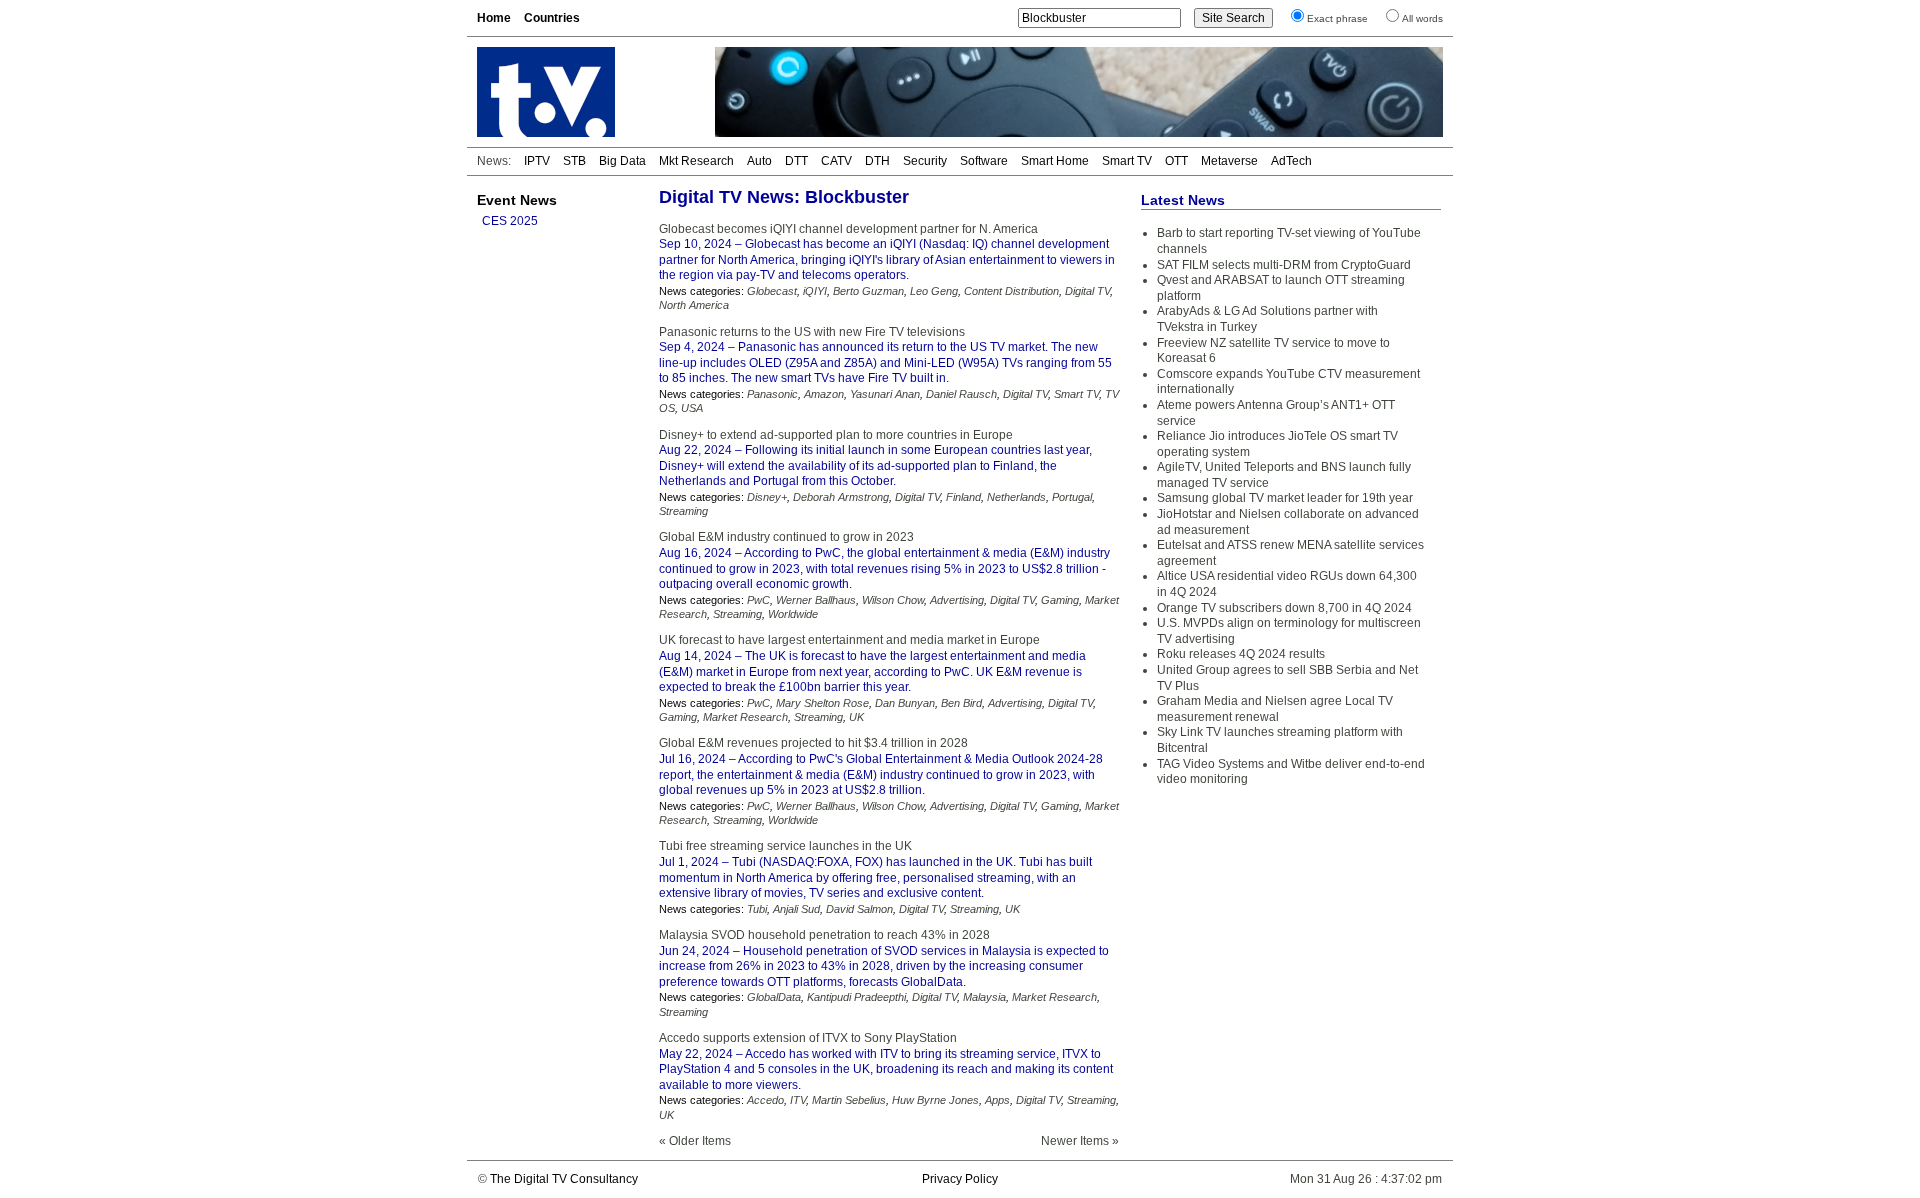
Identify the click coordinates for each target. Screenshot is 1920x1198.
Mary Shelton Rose (822, 703)
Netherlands (1016, 497)
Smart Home (1055, 161)
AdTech (1291, 161)
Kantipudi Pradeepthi (856, 997)
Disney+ (767, 497)
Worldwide (793, 614)
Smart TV (1127, 161)
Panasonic (772, 394)
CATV (836, 161)
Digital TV (1087, 291)
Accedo (765, 1100)
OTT (1176, 161)
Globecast (772, 291)
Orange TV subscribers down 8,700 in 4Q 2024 (1284, 608)
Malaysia (984, 997)
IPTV (537, 161)
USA (692, 408)
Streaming (683, 511)
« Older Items (695, 1141)
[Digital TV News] (584, 92)
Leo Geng (934, 291)
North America (694, 305)
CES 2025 (510, 221)
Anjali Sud (796, 909)
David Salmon (859, 909)
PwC (758, 600)
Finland (963, 497)
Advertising (957, 600)
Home (494, 18)
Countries (552, 18)
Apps (997, 1100)
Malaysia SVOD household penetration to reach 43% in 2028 (824, 935)
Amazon (824, 394)
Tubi (757, 909)
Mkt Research (696, 161)
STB (574, 161)
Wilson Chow (893, 600)
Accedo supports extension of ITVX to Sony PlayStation (808, 1038)
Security (925, 161)
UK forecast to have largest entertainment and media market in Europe (849, 640)
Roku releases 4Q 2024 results (1241, 654)
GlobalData (774, 997)
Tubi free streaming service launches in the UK (785, 846)
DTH (877, 161)
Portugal (1072, 497)
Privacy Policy (960, 1179)
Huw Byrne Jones (935, 1100)
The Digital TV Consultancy (564, 1179)
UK (856, 717)
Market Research (745, 717)
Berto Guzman (868, 291)
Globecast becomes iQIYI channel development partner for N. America (848, 229)
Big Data (622, 161)
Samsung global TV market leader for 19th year (1285, 498)
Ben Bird (961, 703)
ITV (798, 1100)
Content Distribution (1011, 291)
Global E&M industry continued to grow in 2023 (786, 537)
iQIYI (815, 291)
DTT (796, 161)
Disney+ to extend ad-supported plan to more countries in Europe (836, 435)
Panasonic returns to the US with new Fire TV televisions (812, 332)
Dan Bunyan (905, 703)
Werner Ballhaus (816, 600)
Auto (759, 161)
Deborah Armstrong (841, 497)
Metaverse (1229, 161)
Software (984, 161)
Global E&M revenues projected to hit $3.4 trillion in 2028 (813, 743)
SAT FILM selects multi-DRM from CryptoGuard (1284, 265)
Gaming (1060, 600)
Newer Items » (1080, 1141)
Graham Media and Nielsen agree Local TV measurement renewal (1275, 709)
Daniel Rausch (961, 394)
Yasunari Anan (885, 394)
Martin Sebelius (849, 1100)
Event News (517, 200)
